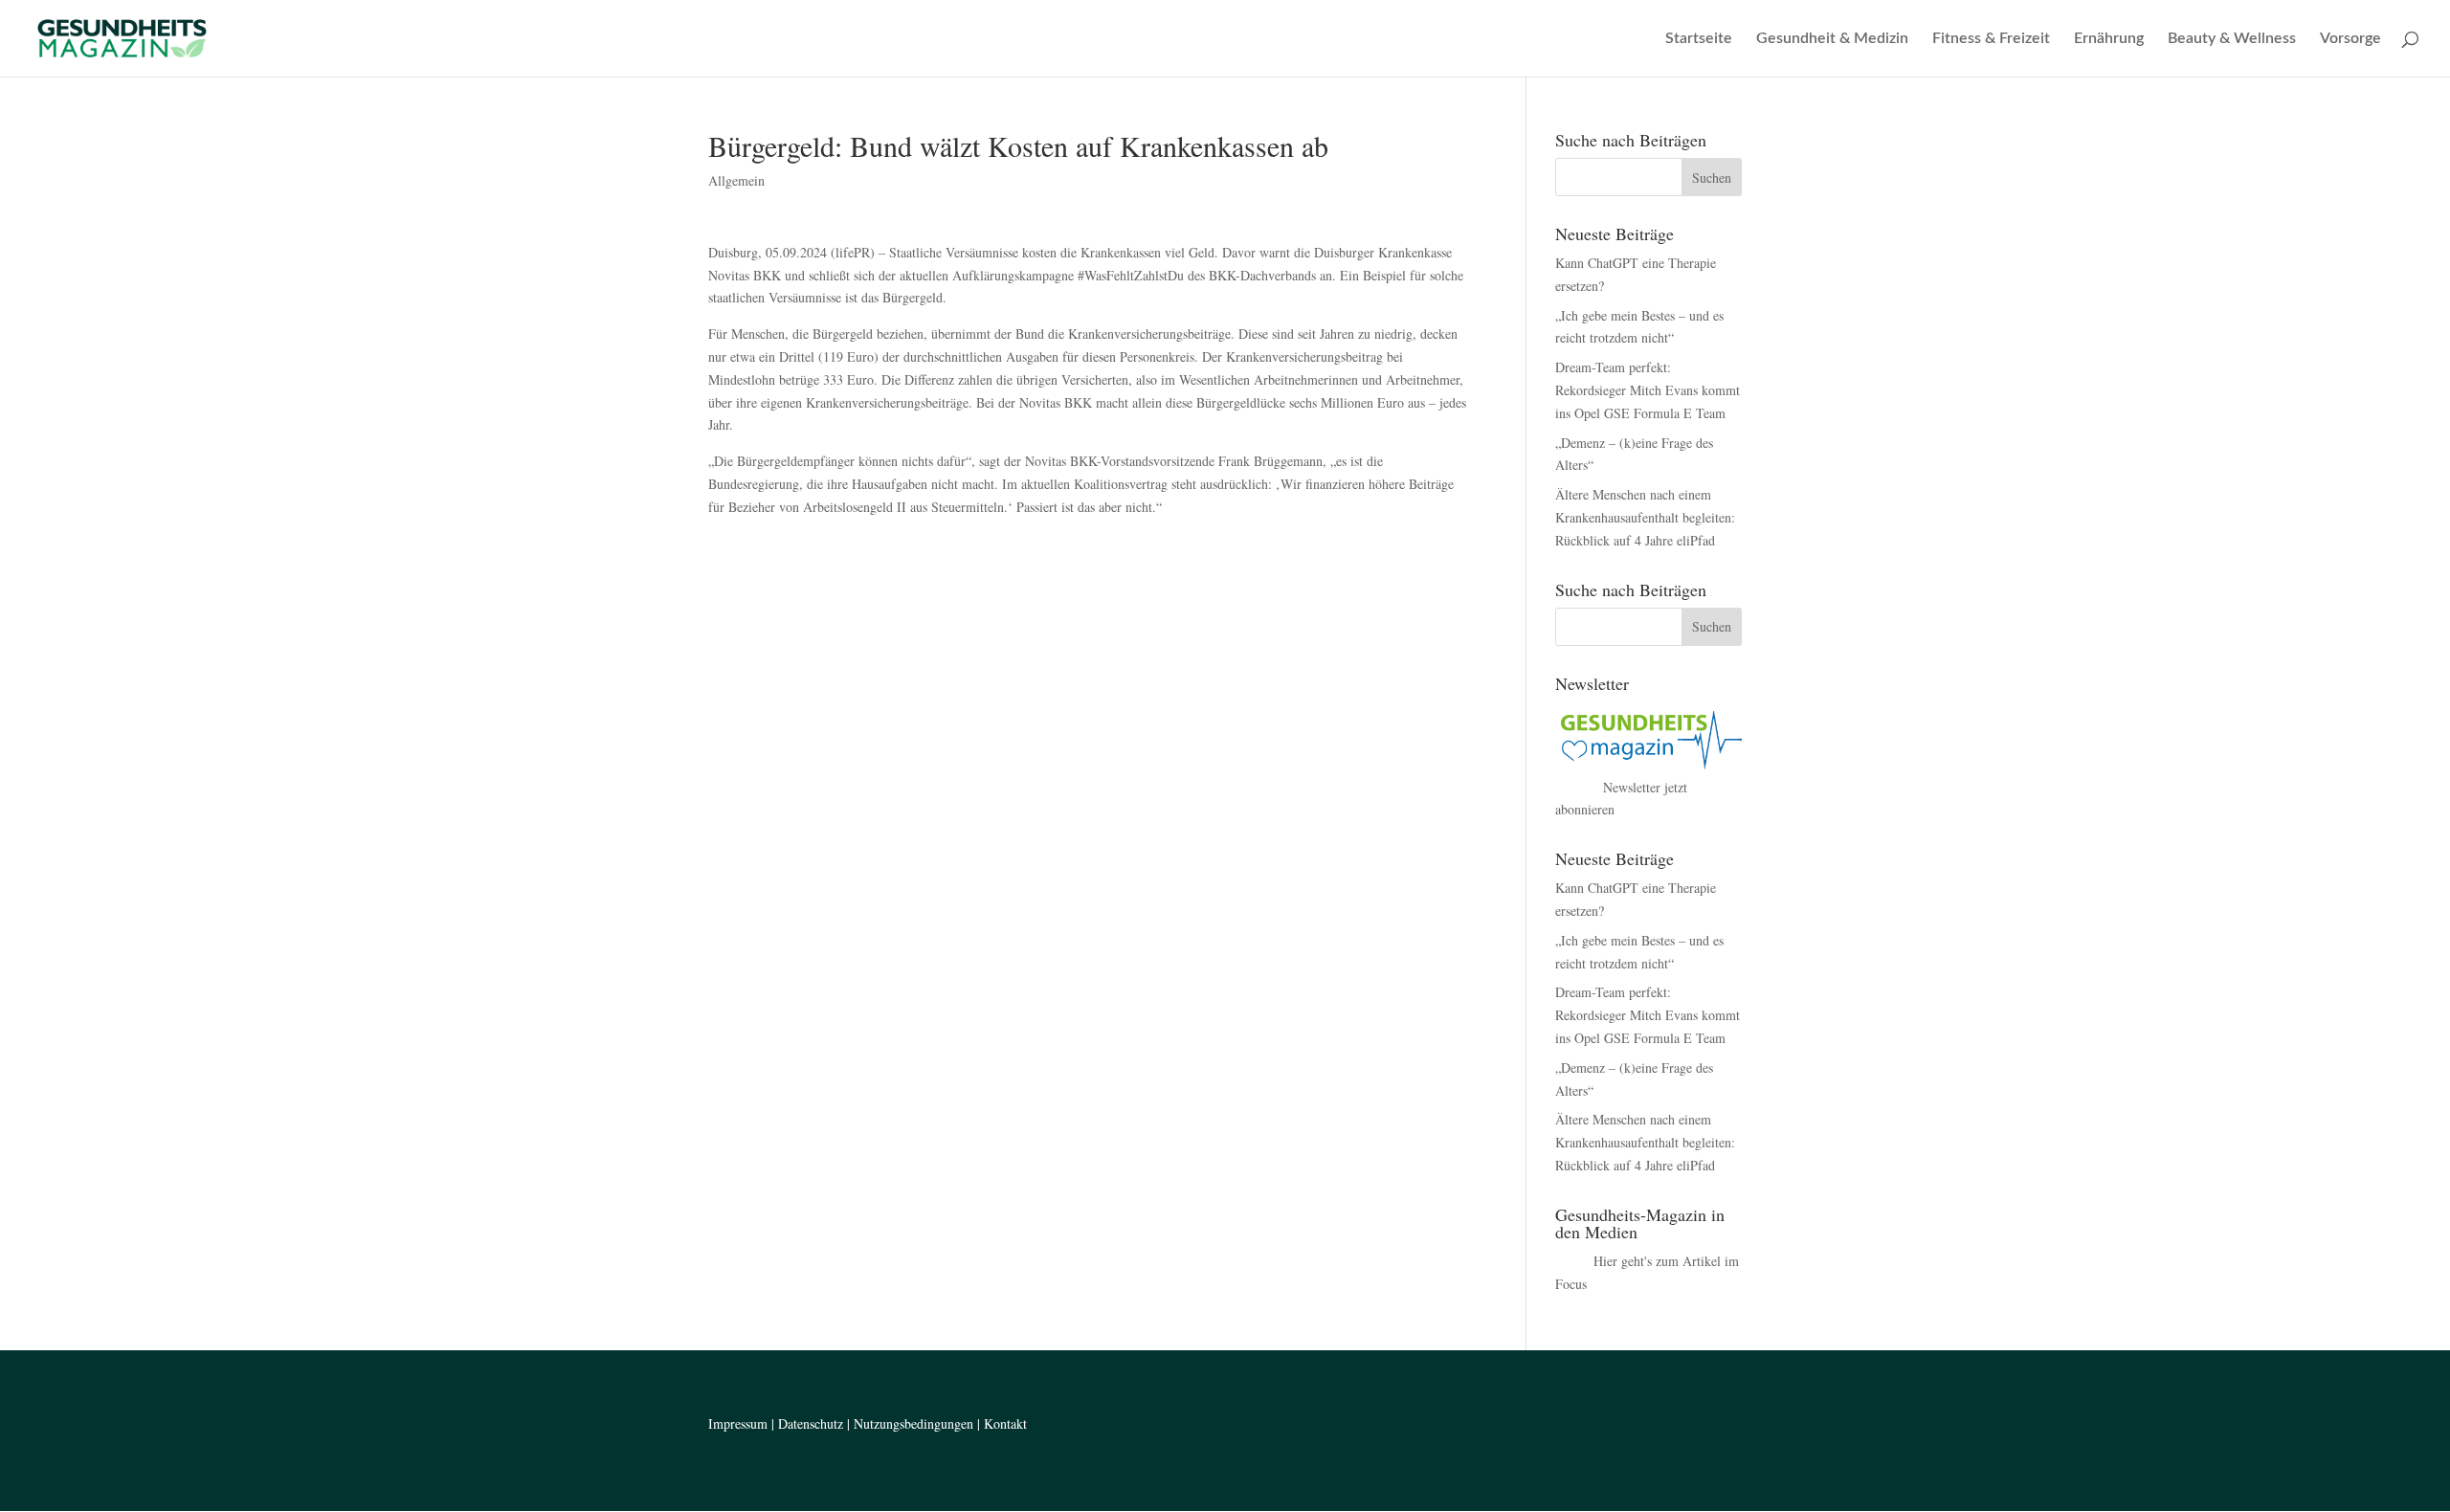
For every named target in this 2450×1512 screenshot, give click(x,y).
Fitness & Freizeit (1991, 39)
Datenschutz (811, 1423)
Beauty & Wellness (2232, 39)
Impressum (738, 1423)
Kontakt (1005, 1423)
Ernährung (2109, 39)
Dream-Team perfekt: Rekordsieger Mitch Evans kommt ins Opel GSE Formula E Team (1648, 390)
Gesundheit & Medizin (1832, 39)
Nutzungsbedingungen (913, 1423)
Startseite (1699, 39)
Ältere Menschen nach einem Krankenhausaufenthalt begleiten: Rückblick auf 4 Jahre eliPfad (1645, 517)
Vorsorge (2350, 39)
